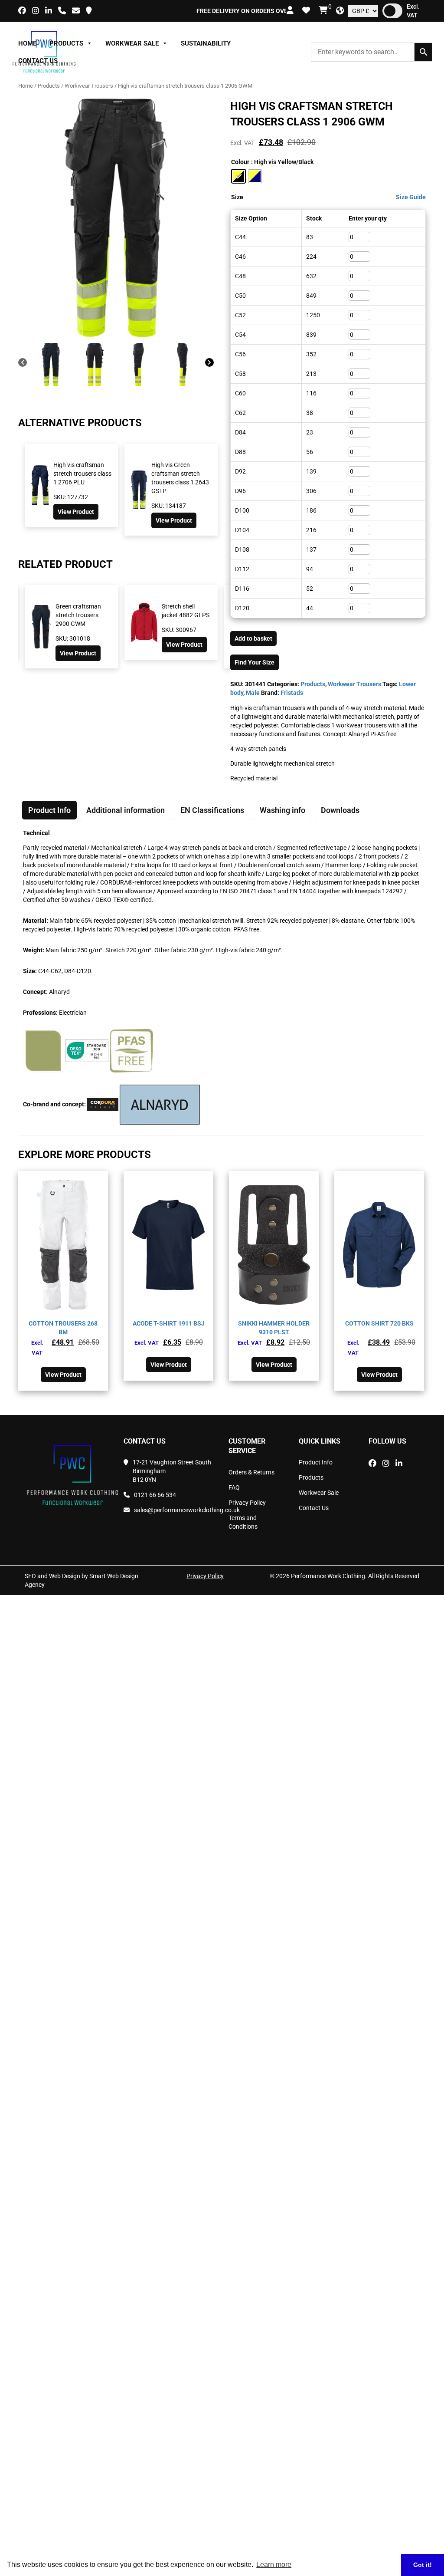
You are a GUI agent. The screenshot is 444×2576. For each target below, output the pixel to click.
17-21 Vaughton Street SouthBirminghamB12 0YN (172, 1471)
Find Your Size (255, 662)
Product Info (316, 1462)
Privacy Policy (247, 1503)
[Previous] (23, 364)
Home (27, 43)
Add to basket (253, 638)
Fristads (292, 693)
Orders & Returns (251, 1472)
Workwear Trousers (89, 86)
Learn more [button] (274, 2564)
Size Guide (411, 197)
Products (66, 43)
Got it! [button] (423, 2565)
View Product (76, 512)
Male (253, 693)
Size (237, 197)
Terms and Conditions (243, 1522)
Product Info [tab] (49, 810)
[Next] (209, 364)
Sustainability (206, 43)
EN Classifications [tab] (212, 810)
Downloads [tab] (340, 810)
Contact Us (38, 61)
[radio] (238, 176)
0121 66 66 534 (155, 1495)
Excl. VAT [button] (413, 11)
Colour (240, 162)
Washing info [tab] (282, 810)
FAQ (234, 1487)
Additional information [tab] (126, 810)
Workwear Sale (132, 43)
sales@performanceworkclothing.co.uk (175, 1510)
